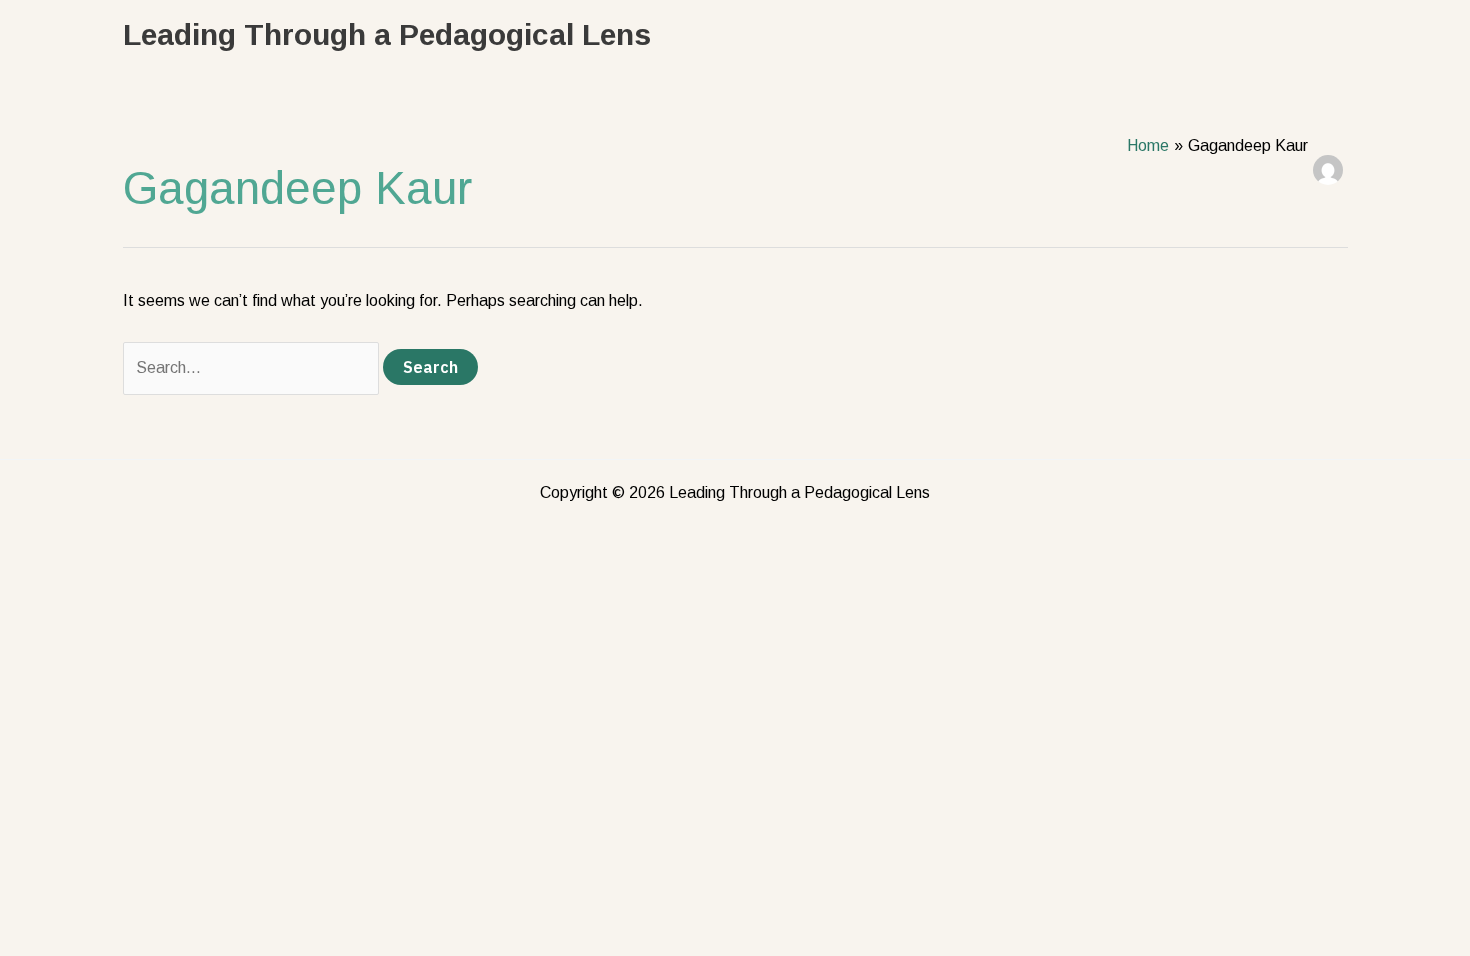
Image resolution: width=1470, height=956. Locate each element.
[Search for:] (253, 367)
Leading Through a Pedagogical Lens (387, 34)
